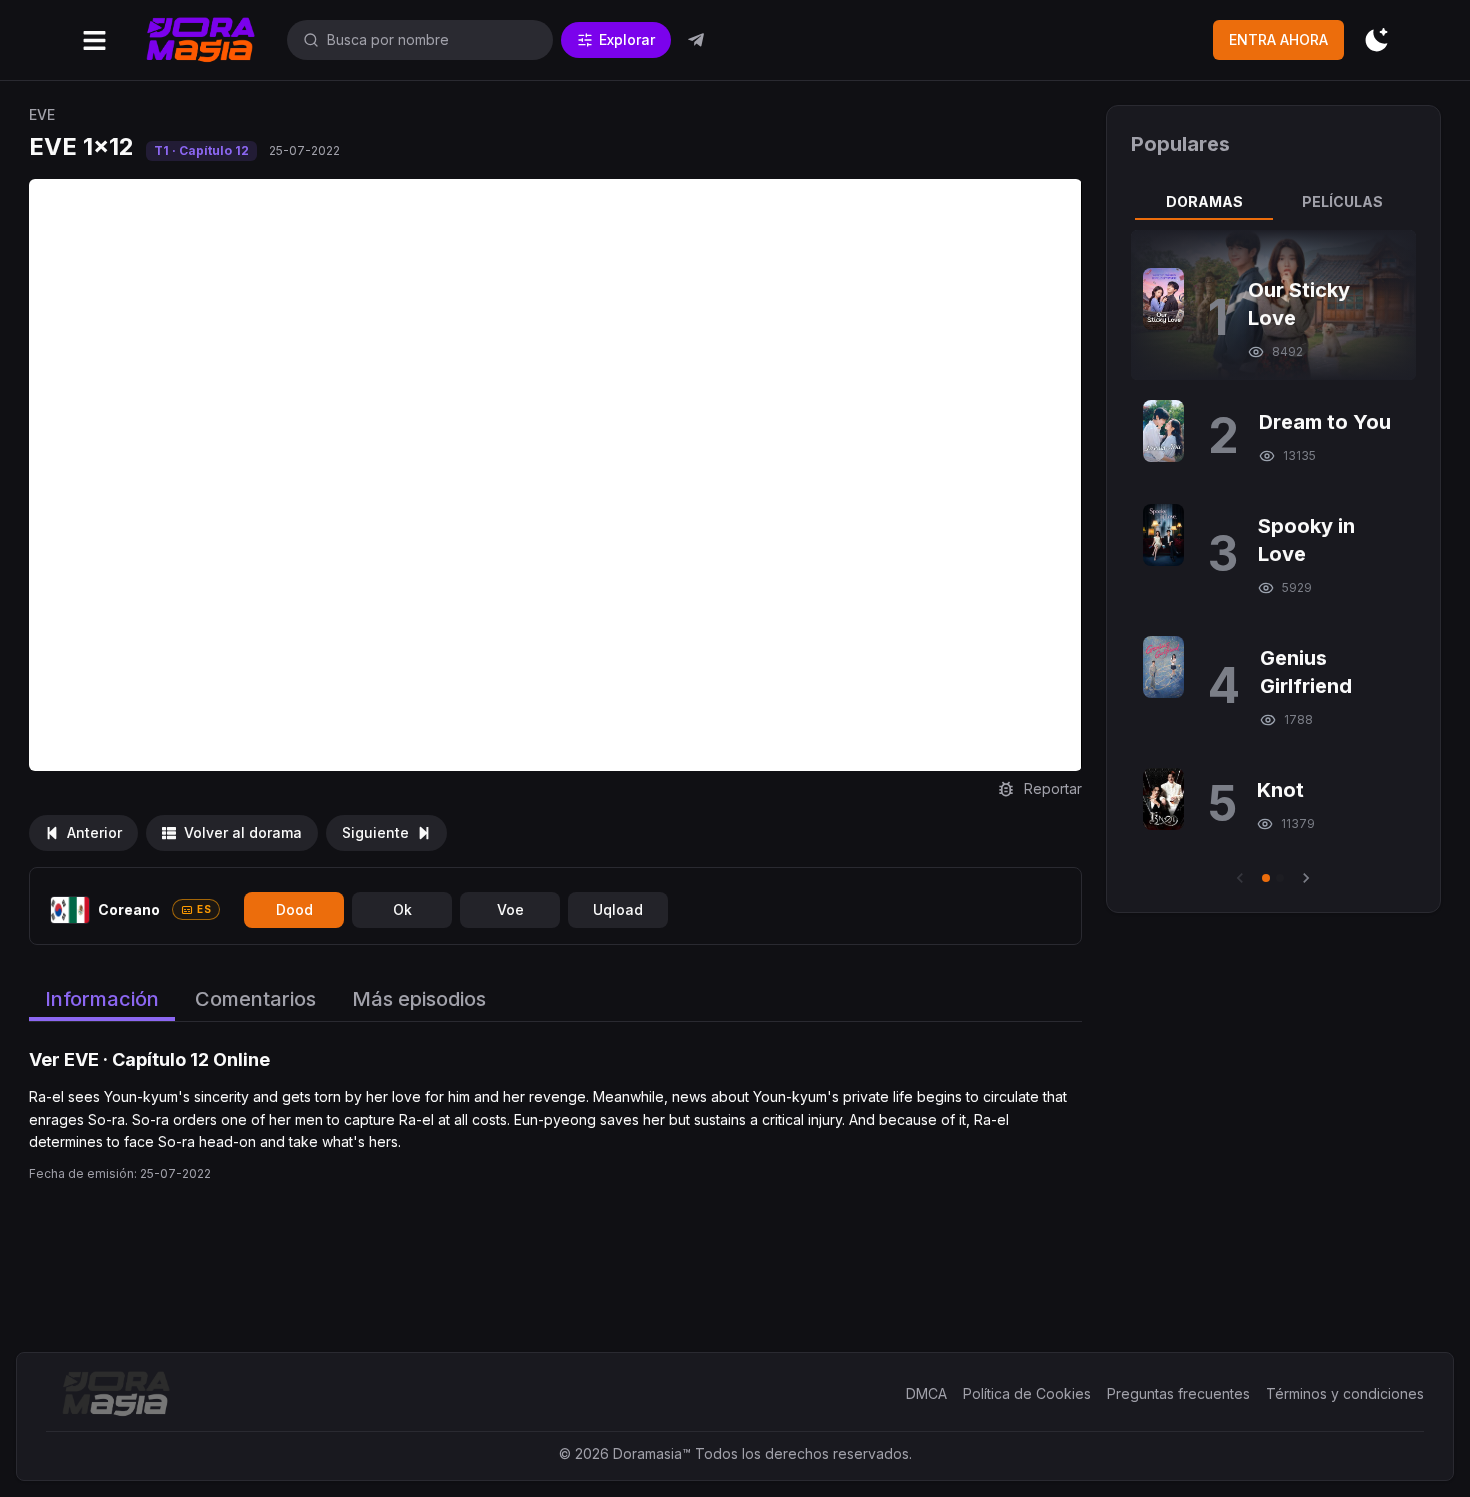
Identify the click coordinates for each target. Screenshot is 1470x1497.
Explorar (627, 39)
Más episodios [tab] (419, 999)
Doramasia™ (652, 1453)
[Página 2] (1280, 878)
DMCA (926, 1393)
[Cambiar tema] (1376, 40)
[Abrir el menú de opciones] (94, 40)
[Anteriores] (1240, 878)
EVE (42, 114)
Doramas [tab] (1204, 201)
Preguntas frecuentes (1178, 1393)
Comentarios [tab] (255, 999)
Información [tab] (102, 999)
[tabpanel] (1273, 559)
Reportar (1053, 788)
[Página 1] (1266, 878)
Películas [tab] (1342, 201)
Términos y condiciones (1345, 1393)
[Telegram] (696, 40)
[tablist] (1273, 202)
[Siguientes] (1306, 878)
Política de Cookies (1027, 1393)
